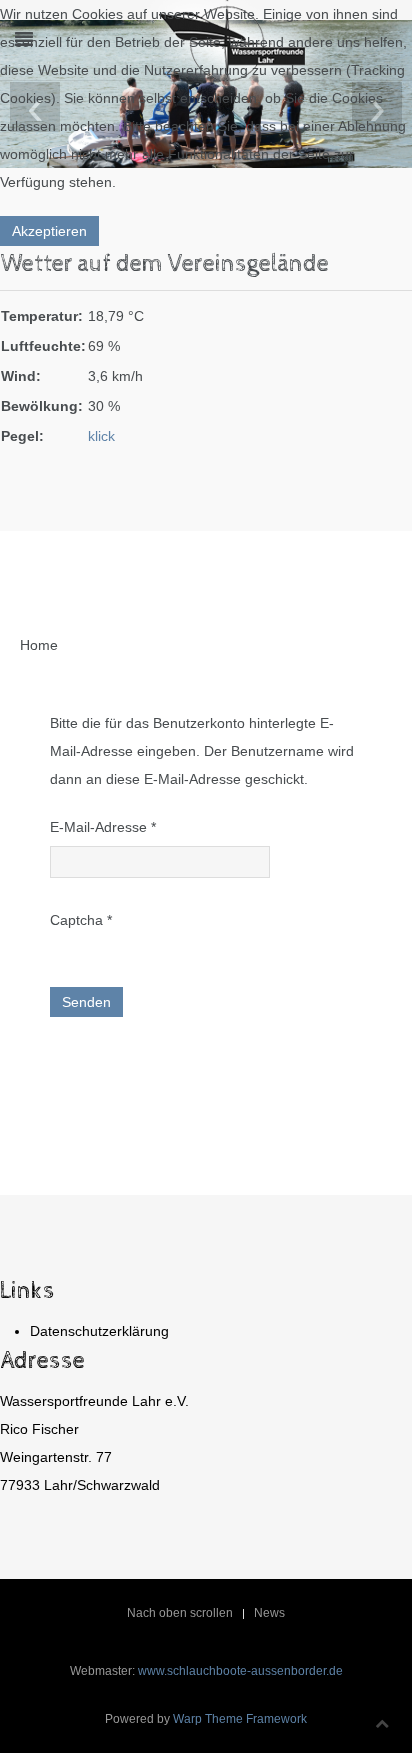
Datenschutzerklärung (99, 1331)
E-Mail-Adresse (103, 827)
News (269, 1613)
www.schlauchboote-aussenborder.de (240, 1671)
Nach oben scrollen (180, 1613)
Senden (86, 1002)
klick (101, 436)
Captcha (81, 920)
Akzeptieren (49, 231)
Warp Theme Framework (240, 1719)
